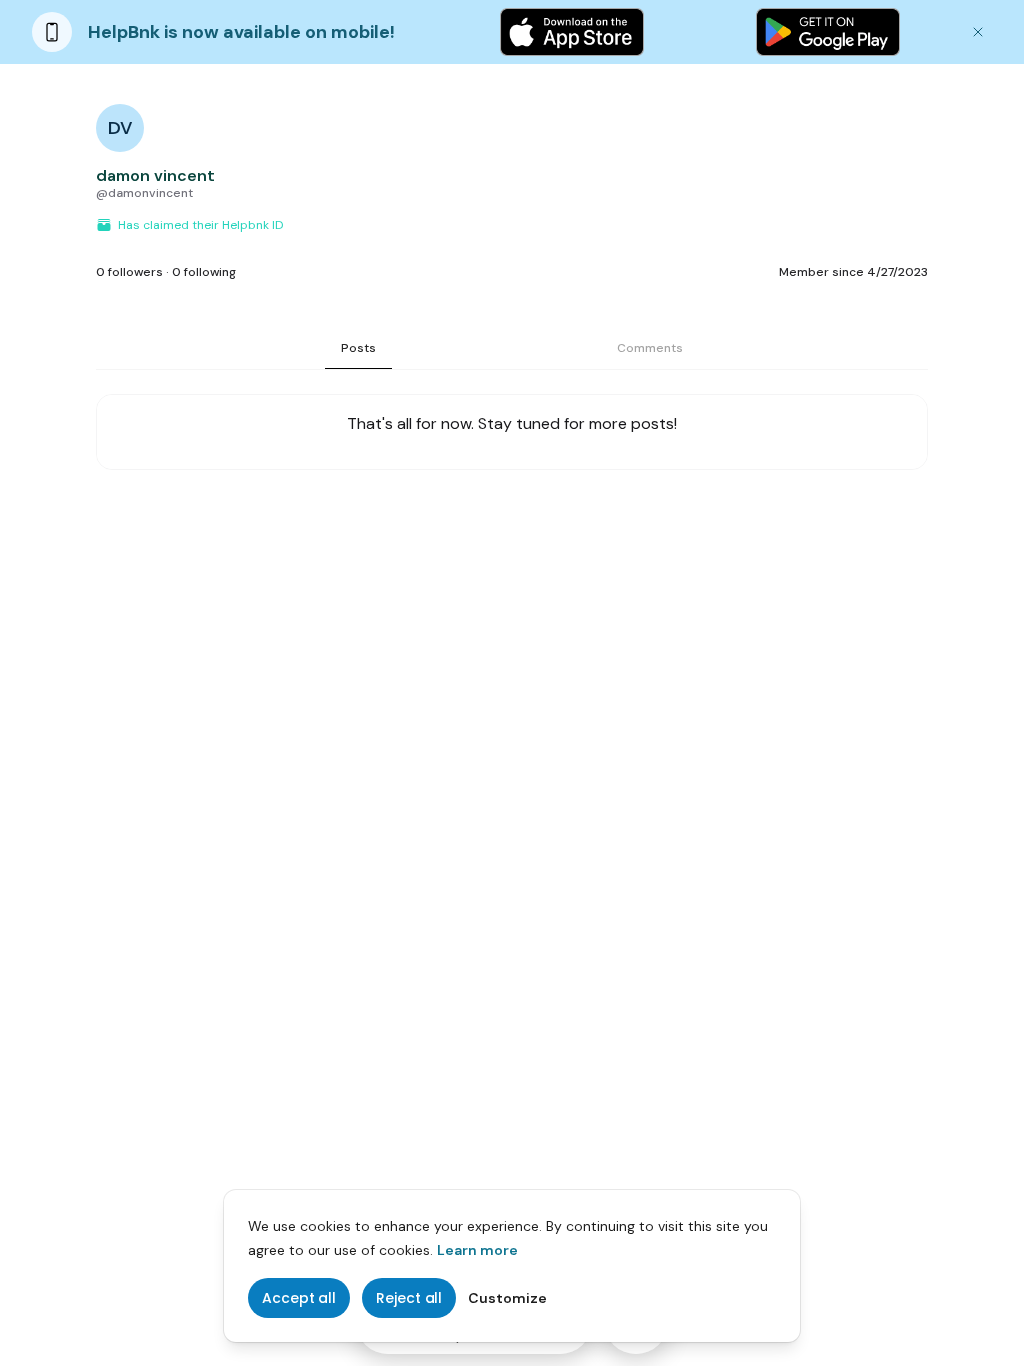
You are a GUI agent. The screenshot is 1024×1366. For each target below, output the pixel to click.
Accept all (299, 1298)
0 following (204, 272)
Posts (358, 348)
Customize (507, 1298)
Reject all (409, 1298)
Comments (650, 348)
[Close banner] (978, 32)
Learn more (477, 1250)
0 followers (129, 272)
